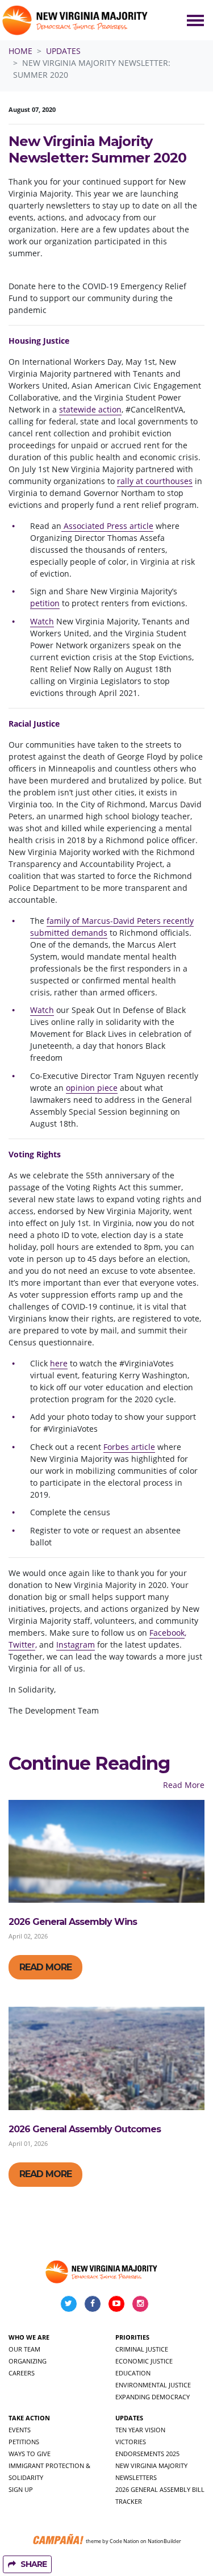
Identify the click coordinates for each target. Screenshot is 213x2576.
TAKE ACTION (29, 2418)
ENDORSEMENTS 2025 (147, 2454)
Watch (42, 621)
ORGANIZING (28, 2361)
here (59, 1363)
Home (20, 51)
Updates (63, 51)
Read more (45, 1967)
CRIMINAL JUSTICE (142, 2349)
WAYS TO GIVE (30, 2454)
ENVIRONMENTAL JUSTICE (153, 2385)
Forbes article (129, 1447)
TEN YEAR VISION (140, 2430)
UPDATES (129, 2418)
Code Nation (124, 2540)
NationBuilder (164, 2540)
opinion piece (92, 1088)
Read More (184, 1785)
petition (45, 603)
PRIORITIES (132, 2337)
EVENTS (20, 2430)
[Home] (76, 20)
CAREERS (22, 2373)
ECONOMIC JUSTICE (144, 2361)
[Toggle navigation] (195, 20)
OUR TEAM (24, 2349)
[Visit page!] (70, 2303)
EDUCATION (133, 2373)
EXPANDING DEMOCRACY (153, 2397)
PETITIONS (24, 2442)
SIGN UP (21, 2489)
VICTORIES (131, 2442)
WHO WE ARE (29, 2337)
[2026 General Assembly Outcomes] (106, 2058)
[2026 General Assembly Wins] (106, 1851)
